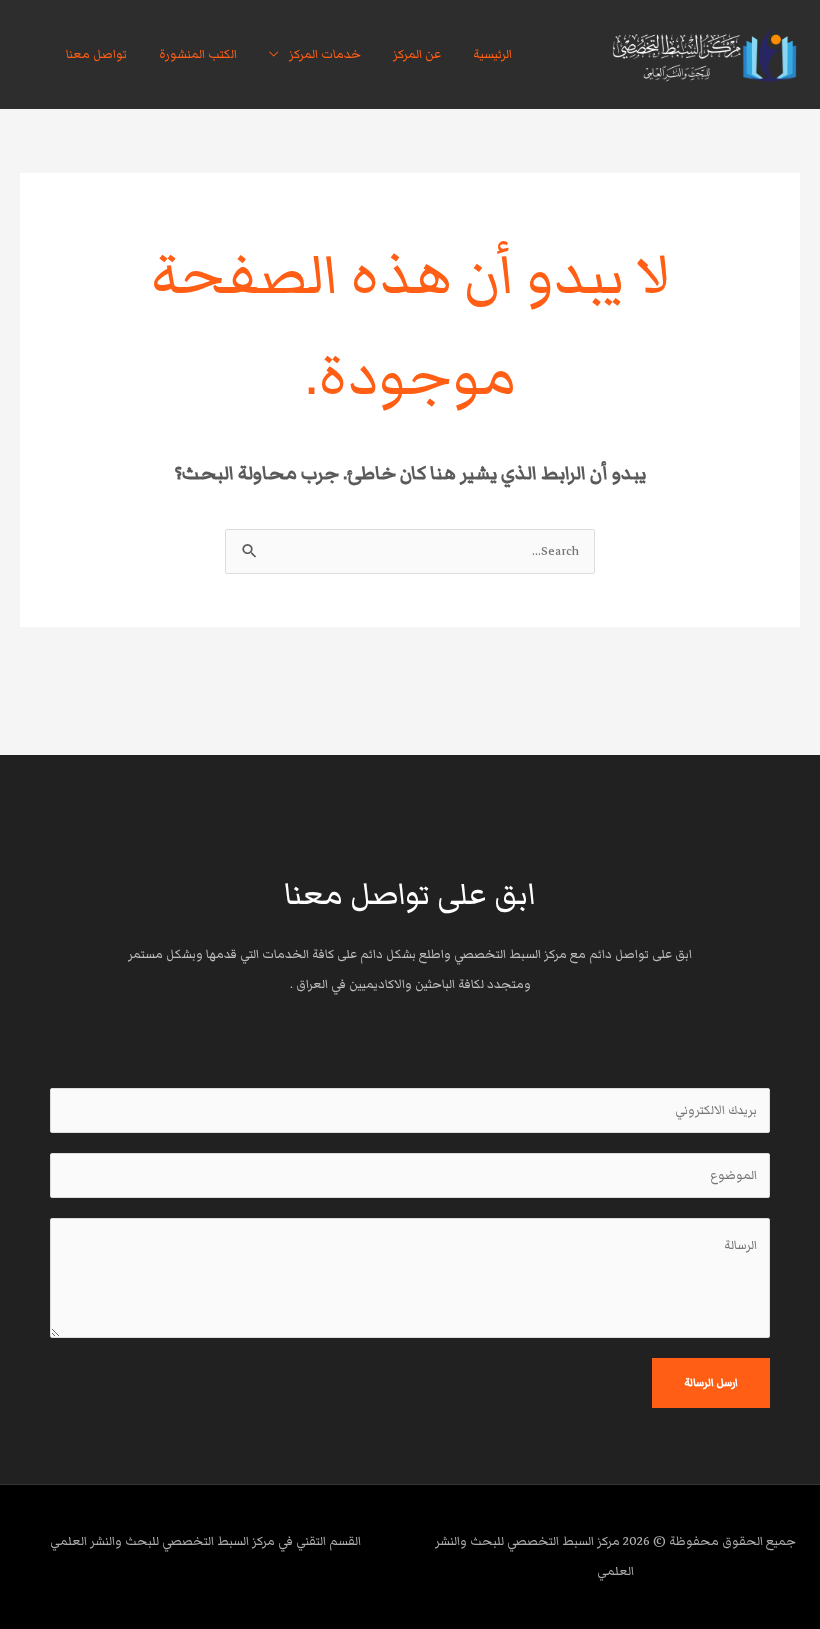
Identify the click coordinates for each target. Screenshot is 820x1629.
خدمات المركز (325, 54)
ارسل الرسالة (711, 1382)
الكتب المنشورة (198, 54)
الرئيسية (492, 54)
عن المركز (417, 54)
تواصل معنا (96, 54)
